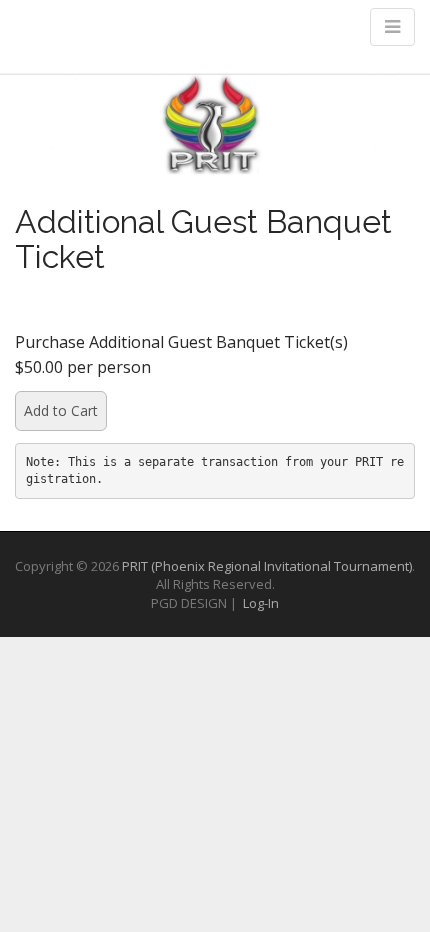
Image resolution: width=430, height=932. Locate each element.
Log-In (261, 603)
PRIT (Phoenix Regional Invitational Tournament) (267, 566)
